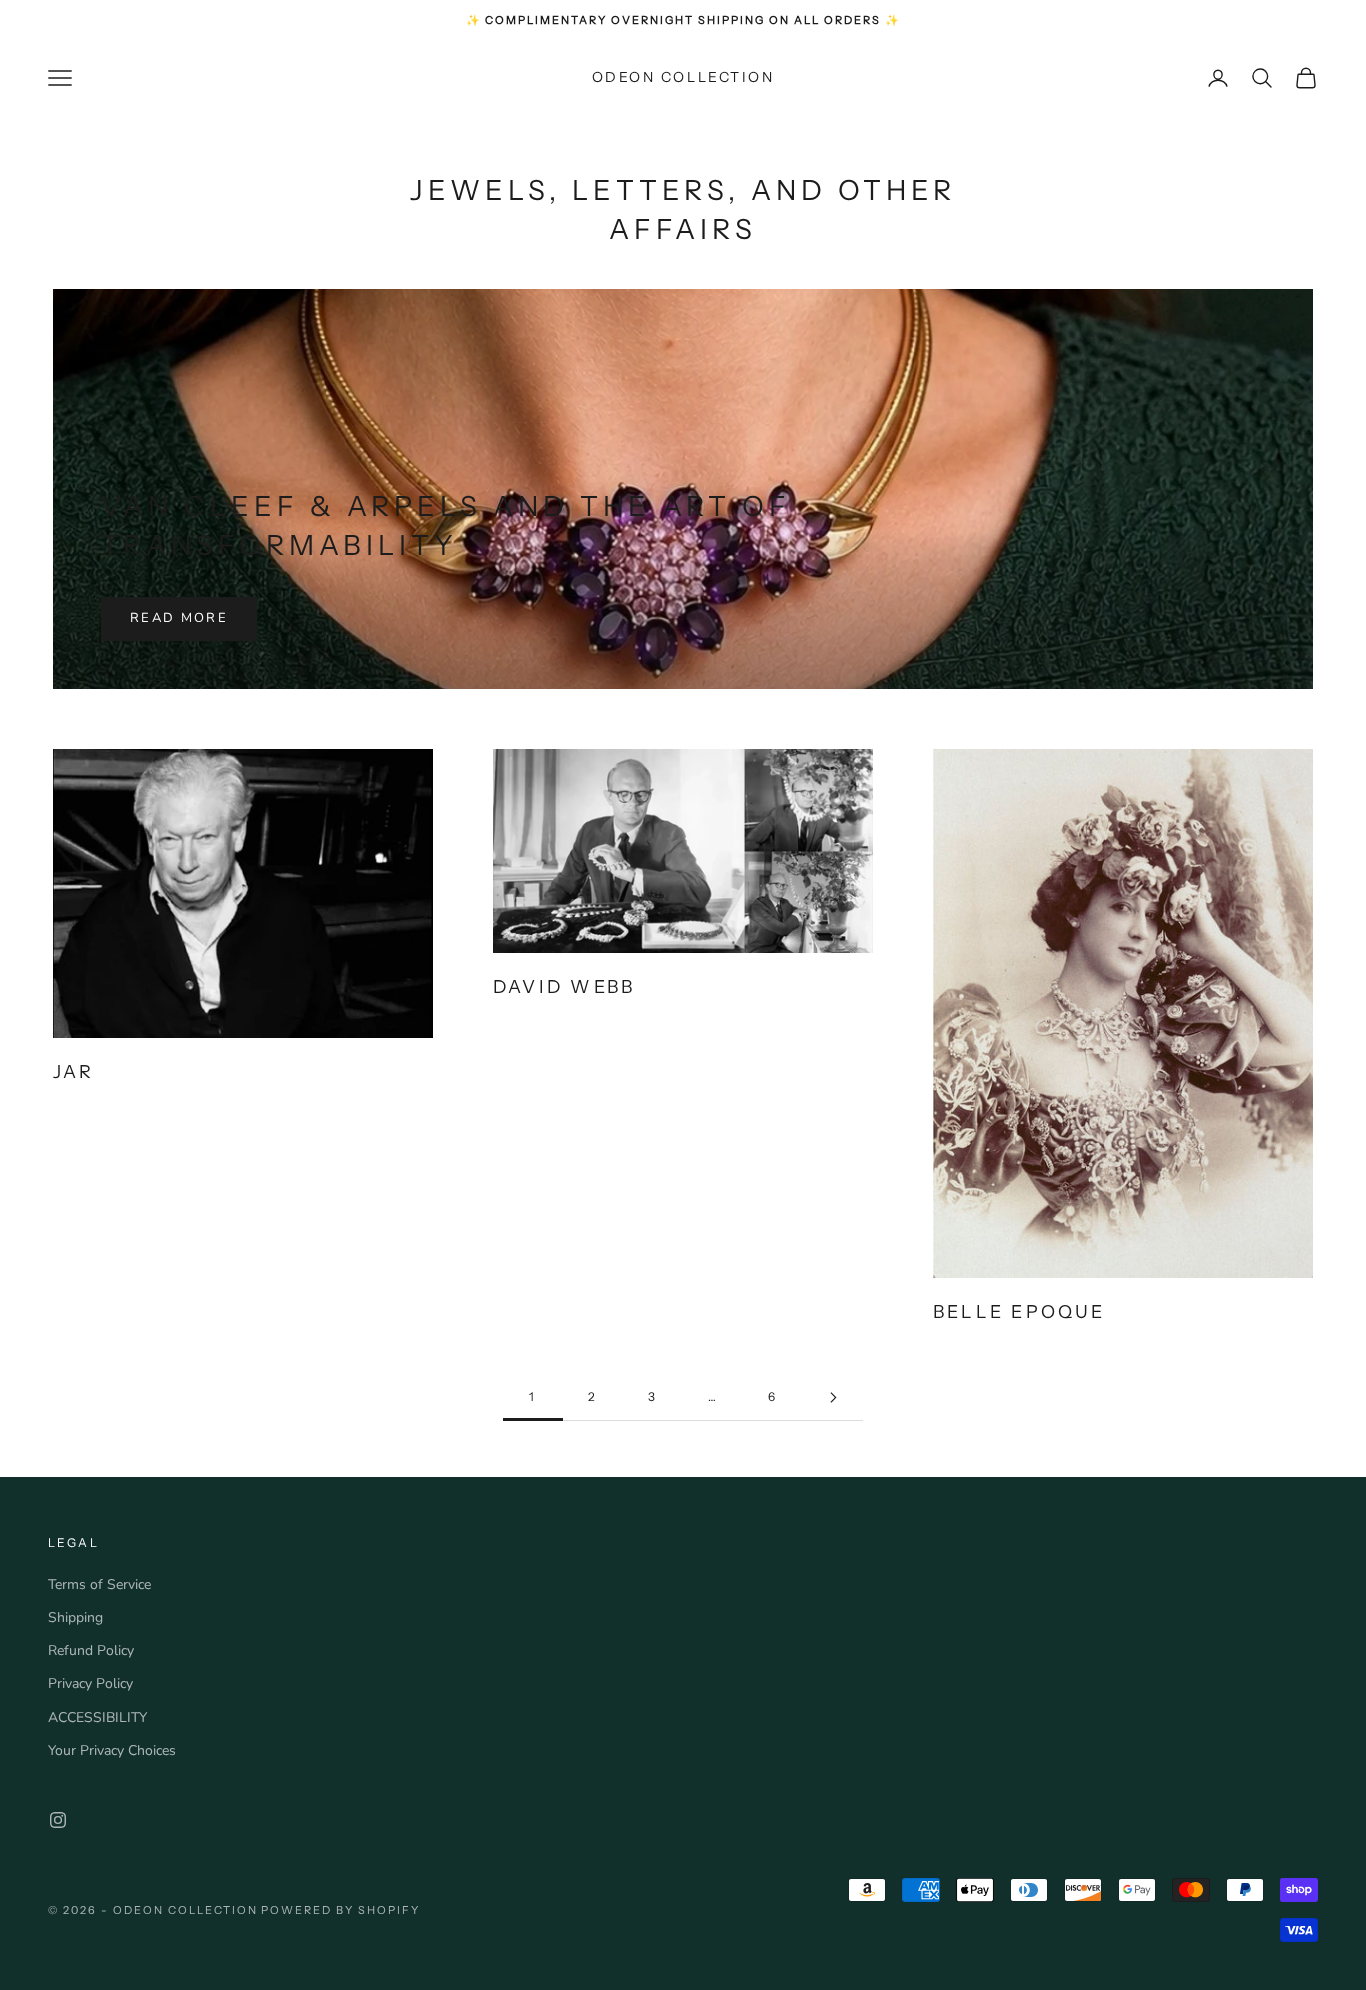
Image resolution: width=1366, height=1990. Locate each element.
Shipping (75, 1617)
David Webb (564, 986)
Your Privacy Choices (112, 1750)
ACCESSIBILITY (97, 1717)
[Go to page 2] (833, 1397)
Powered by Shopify (340, 1910)
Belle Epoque (1019, 1311)
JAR (74, 1071)
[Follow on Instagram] (58, 1820)
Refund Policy (91, 1650)
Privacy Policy (90, 1683)
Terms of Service (99, 1584)
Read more (179, 618)
